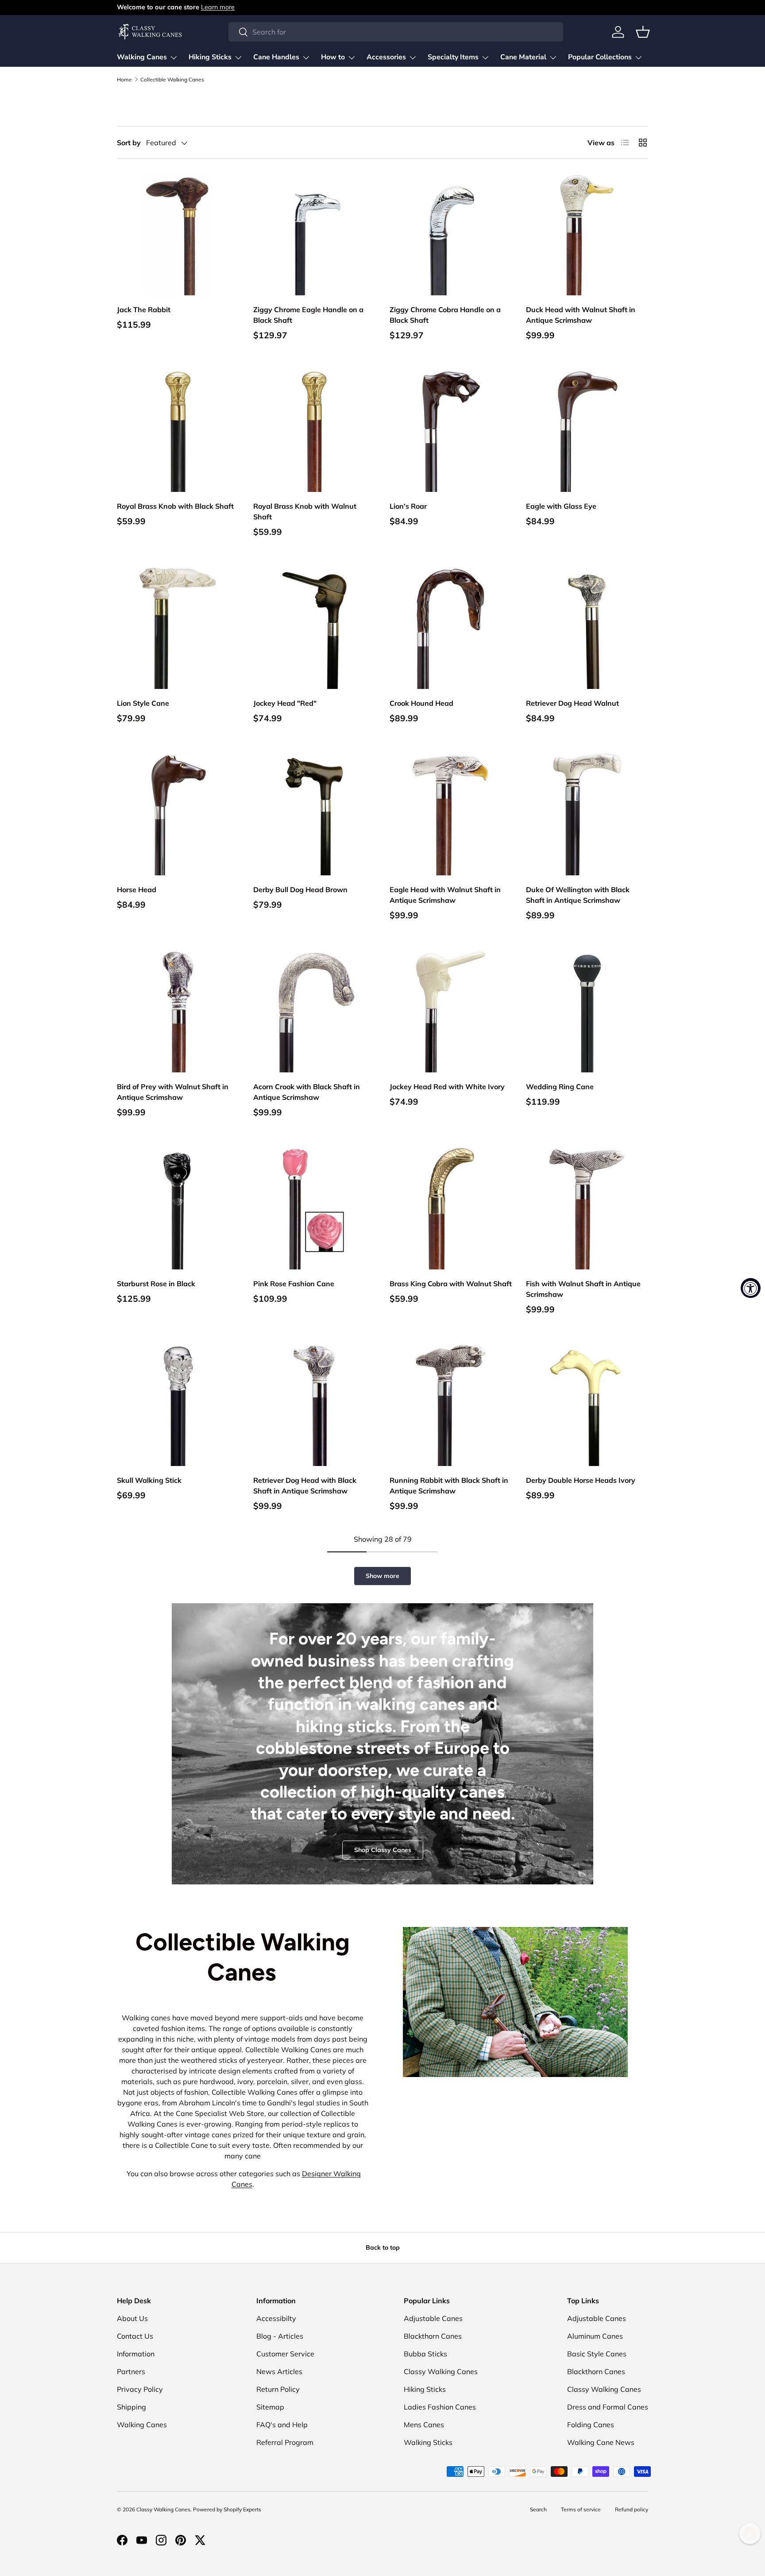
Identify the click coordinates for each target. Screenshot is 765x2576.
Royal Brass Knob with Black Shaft (175, 506)
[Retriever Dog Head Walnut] (587, 628)
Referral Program (285, 2442)
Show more (382, 1576)
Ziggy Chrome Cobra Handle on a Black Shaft (445, 315)
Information (136, 2354)
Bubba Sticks (425, 2354)
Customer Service (285, 2354)
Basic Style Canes (597, 2354)
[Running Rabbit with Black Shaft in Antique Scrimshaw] (451, 1405)
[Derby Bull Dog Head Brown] (314, 814)
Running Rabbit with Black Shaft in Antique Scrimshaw (449, 1485)
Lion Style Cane (143, 703)
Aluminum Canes (595, 2336)
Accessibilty (276, 2318)
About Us (132, 2318)
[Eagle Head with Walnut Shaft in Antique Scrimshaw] (451, 814)
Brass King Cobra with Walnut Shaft (451, 1284)
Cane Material (523, 57)
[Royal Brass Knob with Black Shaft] (178, 431)
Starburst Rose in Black (156, 1284)
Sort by (129, 143)
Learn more (218, 7)
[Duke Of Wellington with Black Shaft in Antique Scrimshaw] (587, 814)
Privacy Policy (140, 2389)
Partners (131, 2371)
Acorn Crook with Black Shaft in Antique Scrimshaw (307, 1092)
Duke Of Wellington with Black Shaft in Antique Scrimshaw (578, 895)
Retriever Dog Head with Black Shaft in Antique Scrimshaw (305, 1485)
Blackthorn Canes (433, 2336)
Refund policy (632, 2509)
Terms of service (581, 2509)
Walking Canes (142, 57)
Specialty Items (453, 57)
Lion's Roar (408, 506)
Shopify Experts (242, 2509)
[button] (643, 32)
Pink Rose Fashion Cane (294, 1284)
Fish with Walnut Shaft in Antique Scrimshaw (583, 1289)
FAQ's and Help (282, 2425)
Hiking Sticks (210, 57)
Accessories (386, 57)
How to (333, 57)
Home (124, 80)
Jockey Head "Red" (285, 703)
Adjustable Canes (433, 2318)
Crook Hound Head (421, 703)
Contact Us (135, 2336)
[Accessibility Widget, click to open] (751, 1288)
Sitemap (270, 2407)
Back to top (383, 2247)
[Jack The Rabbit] (178, 234)
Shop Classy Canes (383, 1850)
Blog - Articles (280, 2336)
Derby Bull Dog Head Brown (300, 890)
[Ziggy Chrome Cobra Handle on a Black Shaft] (451, 234)
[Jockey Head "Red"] (314, 628)
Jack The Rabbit (144, 309)
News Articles (279, 2371)
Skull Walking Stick (149, 1480)
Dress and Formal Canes (608, 2407)
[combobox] (396, 32)
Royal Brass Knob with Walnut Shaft (305, 511)
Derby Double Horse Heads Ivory (581, 1480)
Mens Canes (424, 2425)
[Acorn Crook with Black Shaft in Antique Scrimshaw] (314, 1011)
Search (538, 2509)
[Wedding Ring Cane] (587, 1011)
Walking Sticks (428, 2442)
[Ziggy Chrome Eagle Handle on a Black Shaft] (314, 234)
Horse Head (137, 890)
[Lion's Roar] (451, 431)
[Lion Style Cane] (178, 628)
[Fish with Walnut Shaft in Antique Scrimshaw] (587, 1208)
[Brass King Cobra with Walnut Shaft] (451, 1208)
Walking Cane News (601, 2442)
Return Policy (278, 2389)
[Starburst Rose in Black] (178, 1208)
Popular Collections (600, 57)
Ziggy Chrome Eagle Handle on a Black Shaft (308, 315)
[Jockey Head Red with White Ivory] (451, 1011)
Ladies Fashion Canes (440, 2407)
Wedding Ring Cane (560, 1087)
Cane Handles (276, 57)
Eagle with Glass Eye (561, 506)
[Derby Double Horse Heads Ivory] (587, 1405)
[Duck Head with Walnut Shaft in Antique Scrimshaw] (587, 234)
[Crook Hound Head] (451, 628)
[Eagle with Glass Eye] (587, 431)
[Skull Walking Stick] (178, 1405)
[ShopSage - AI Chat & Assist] (750, 2533)
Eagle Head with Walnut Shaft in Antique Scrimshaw (445, 895)
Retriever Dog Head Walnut (572, 703)
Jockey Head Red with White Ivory (447, 1087)
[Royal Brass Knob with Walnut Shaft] (314, 431)
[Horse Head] (178, 814)
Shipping (131, 2407)
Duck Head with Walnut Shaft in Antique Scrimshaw (581, 315)
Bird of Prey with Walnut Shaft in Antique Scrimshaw (173, 1092)
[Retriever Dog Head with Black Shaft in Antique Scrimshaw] (314, 1405)
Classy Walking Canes (441, 2371)
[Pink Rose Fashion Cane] (314, 1208)
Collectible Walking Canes (172, 80)
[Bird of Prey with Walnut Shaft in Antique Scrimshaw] (178, 1011)
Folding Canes (591, 2425)
